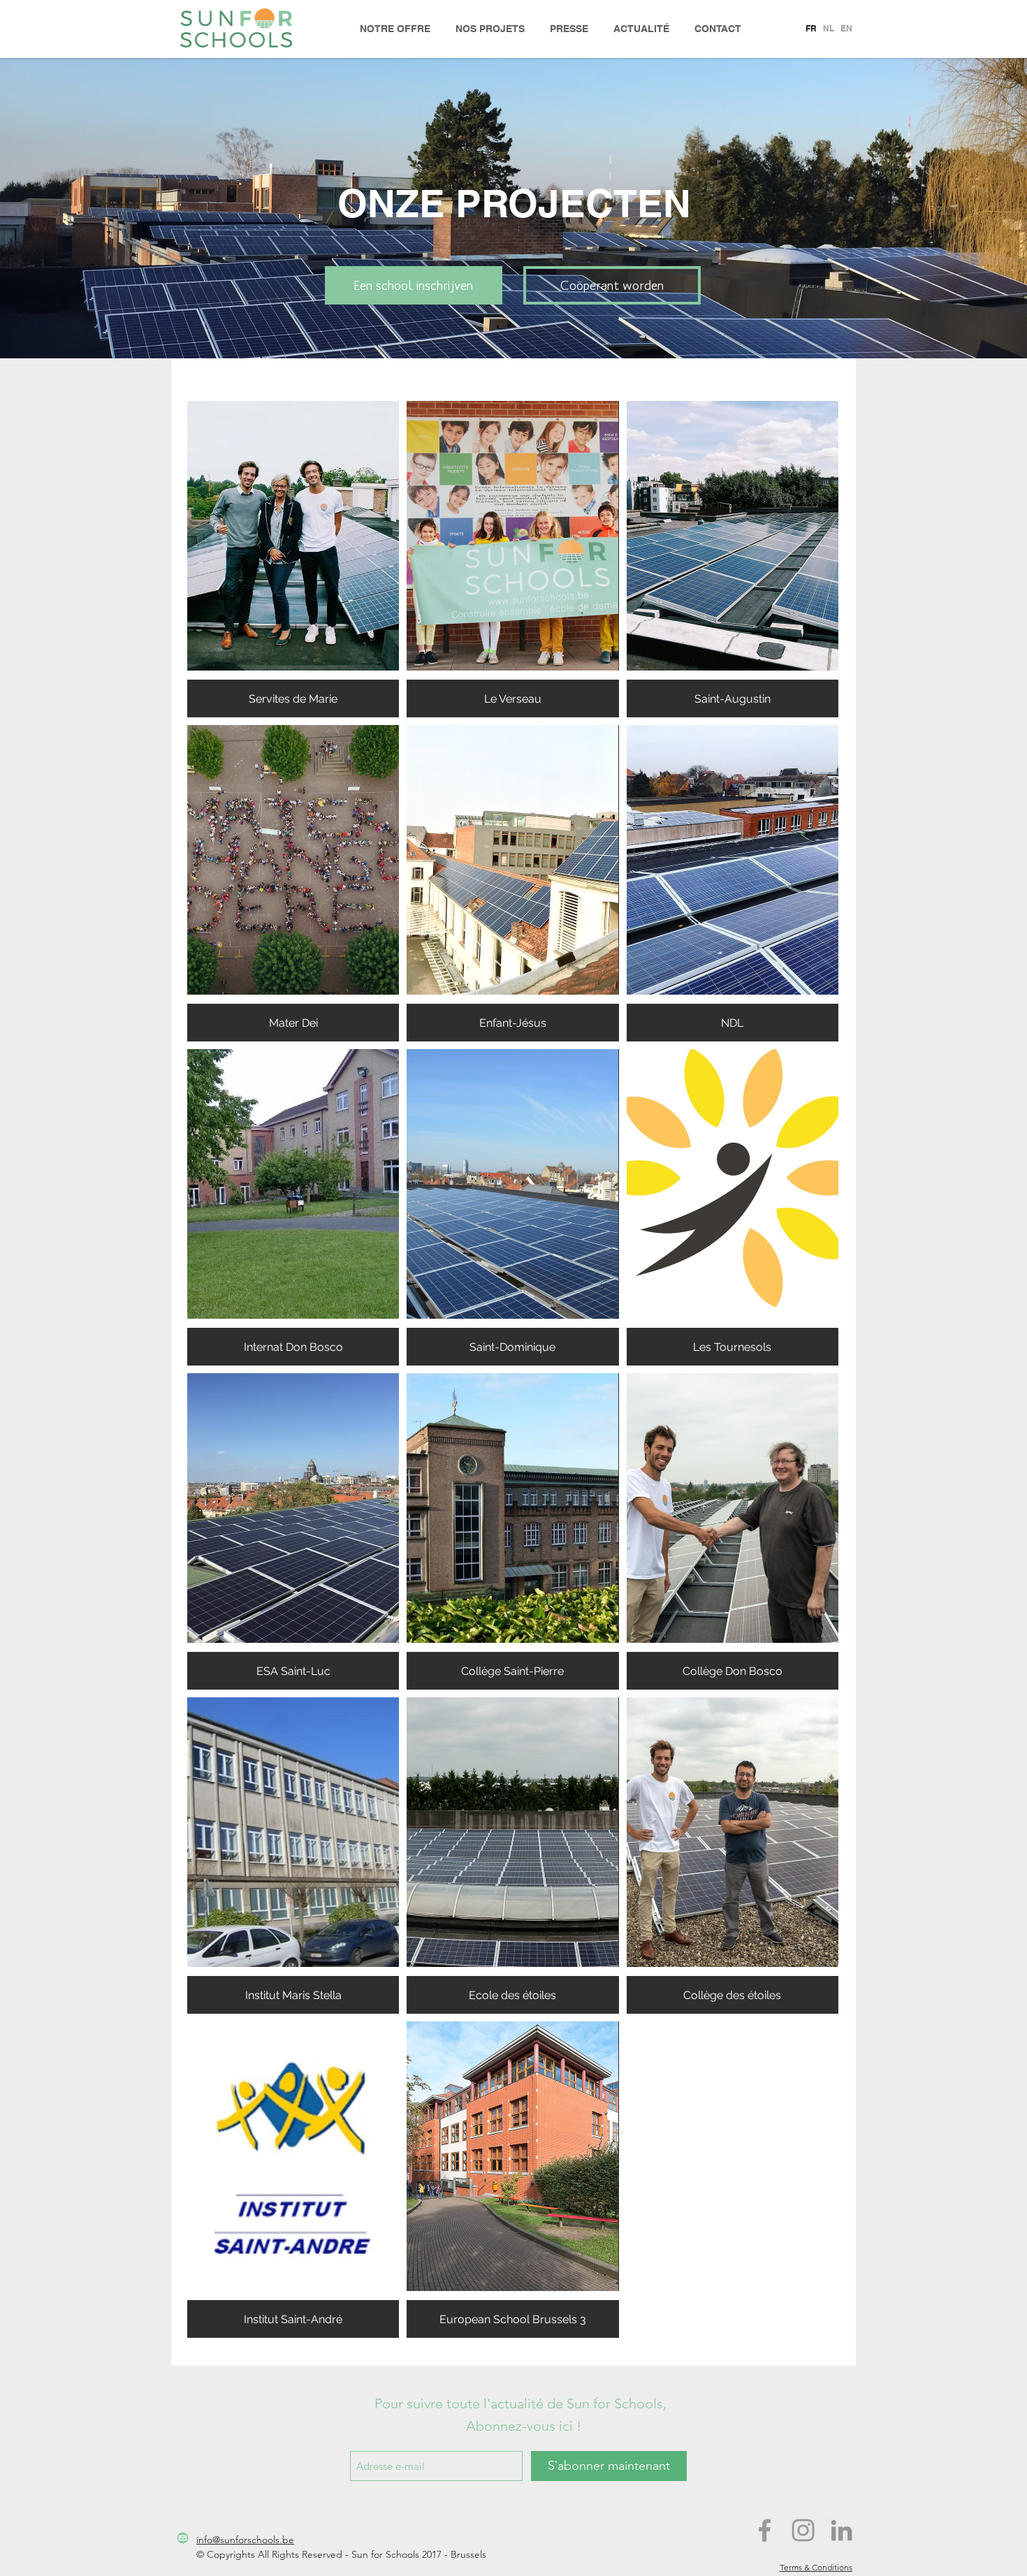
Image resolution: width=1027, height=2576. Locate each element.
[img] (293, 1531)
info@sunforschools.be (245, 2540)
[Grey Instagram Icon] (803, 2530)
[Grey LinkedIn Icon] (842, 2530)
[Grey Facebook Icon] (765, 2530)
